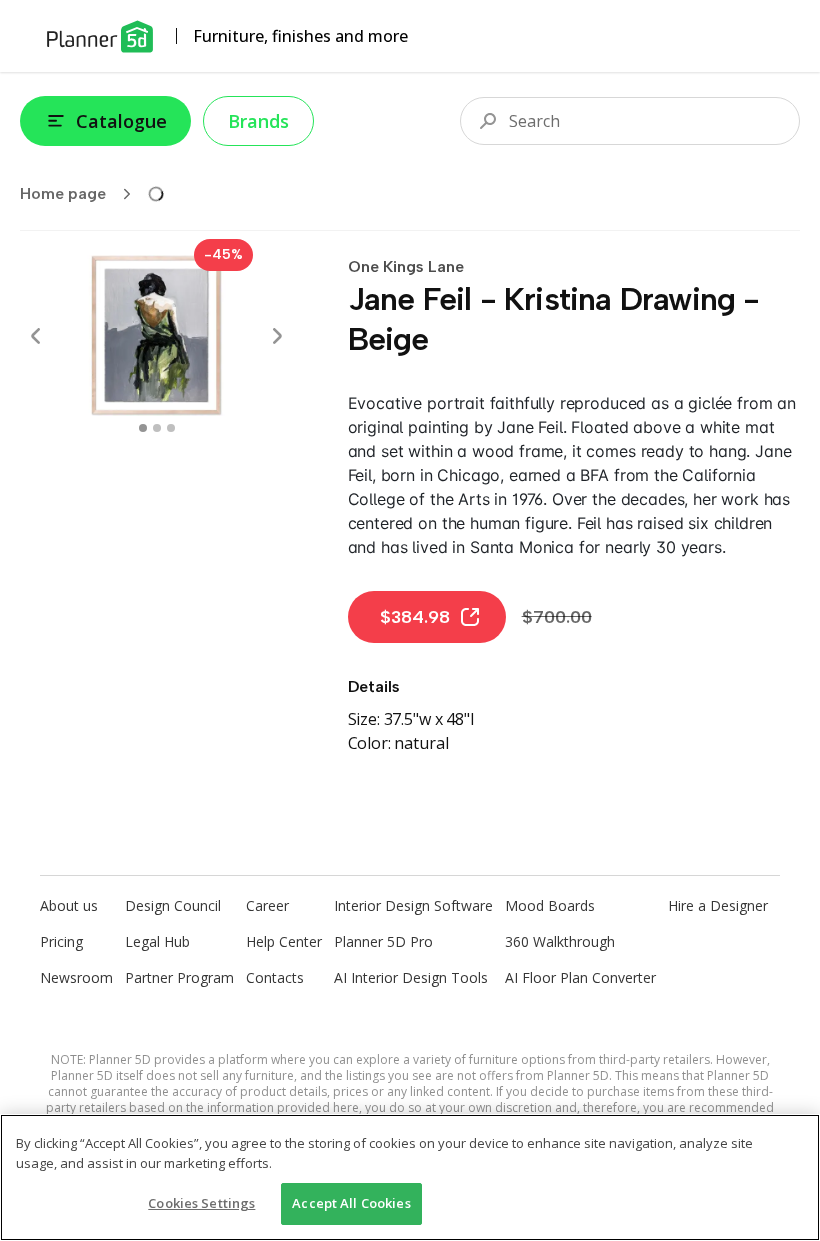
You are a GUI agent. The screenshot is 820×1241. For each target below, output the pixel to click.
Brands (258, 121)
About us (69, 905)
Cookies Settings (201, 1203)
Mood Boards (550, 905)
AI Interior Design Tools (411, 977)
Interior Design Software (413, 905)
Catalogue (121, 121)
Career (267, 905)
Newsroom (76, 977)
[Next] (277, 336)
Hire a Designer (718, 905)
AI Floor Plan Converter (580, 977)
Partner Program (179, 977)
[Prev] (36, 336)
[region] (410, 1177)
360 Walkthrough (560, 941)
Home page (63, 193)
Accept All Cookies (351, 1203)
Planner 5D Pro (383, 941)
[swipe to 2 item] (171, 428)
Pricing (61, 941)
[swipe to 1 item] (157, 428)
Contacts (275, 977)
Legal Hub (157, 941)
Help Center (284, 941)
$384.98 (415, 617)
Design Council (173, 905)
